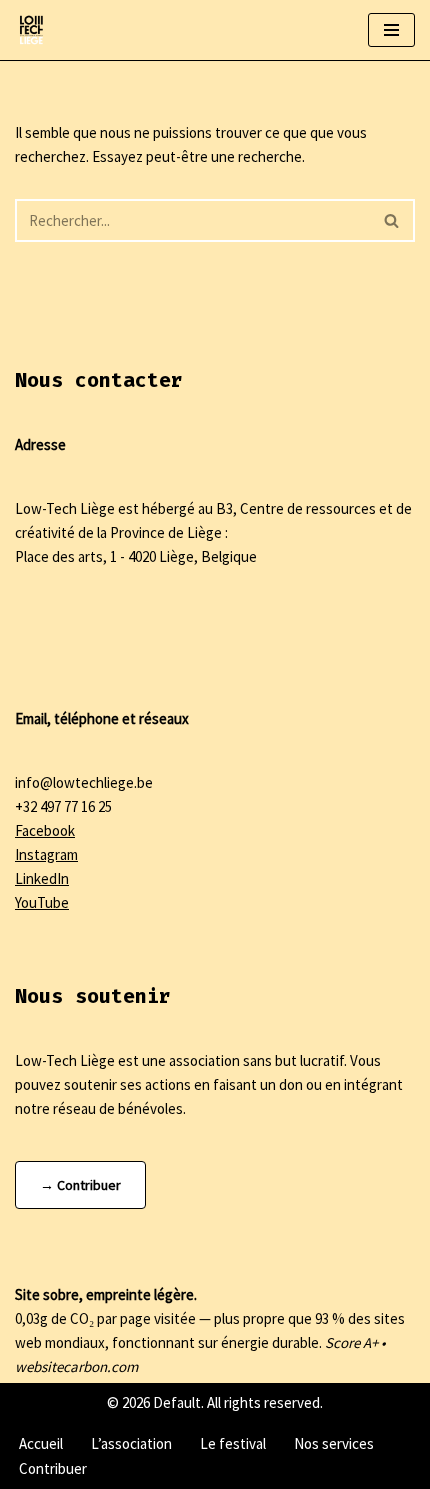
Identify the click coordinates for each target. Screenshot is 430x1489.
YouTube (42, 902)
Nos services (334, 1443)
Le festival (233, 1443)
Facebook (45, 830)
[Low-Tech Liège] (31, 30)
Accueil (41, 1443)
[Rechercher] (392, 220)
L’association (131, 1443)
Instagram (46, 854)
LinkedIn (42, 878)
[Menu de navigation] (391, 30)
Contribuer (53, 1468)
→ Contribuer (80, 1185)
